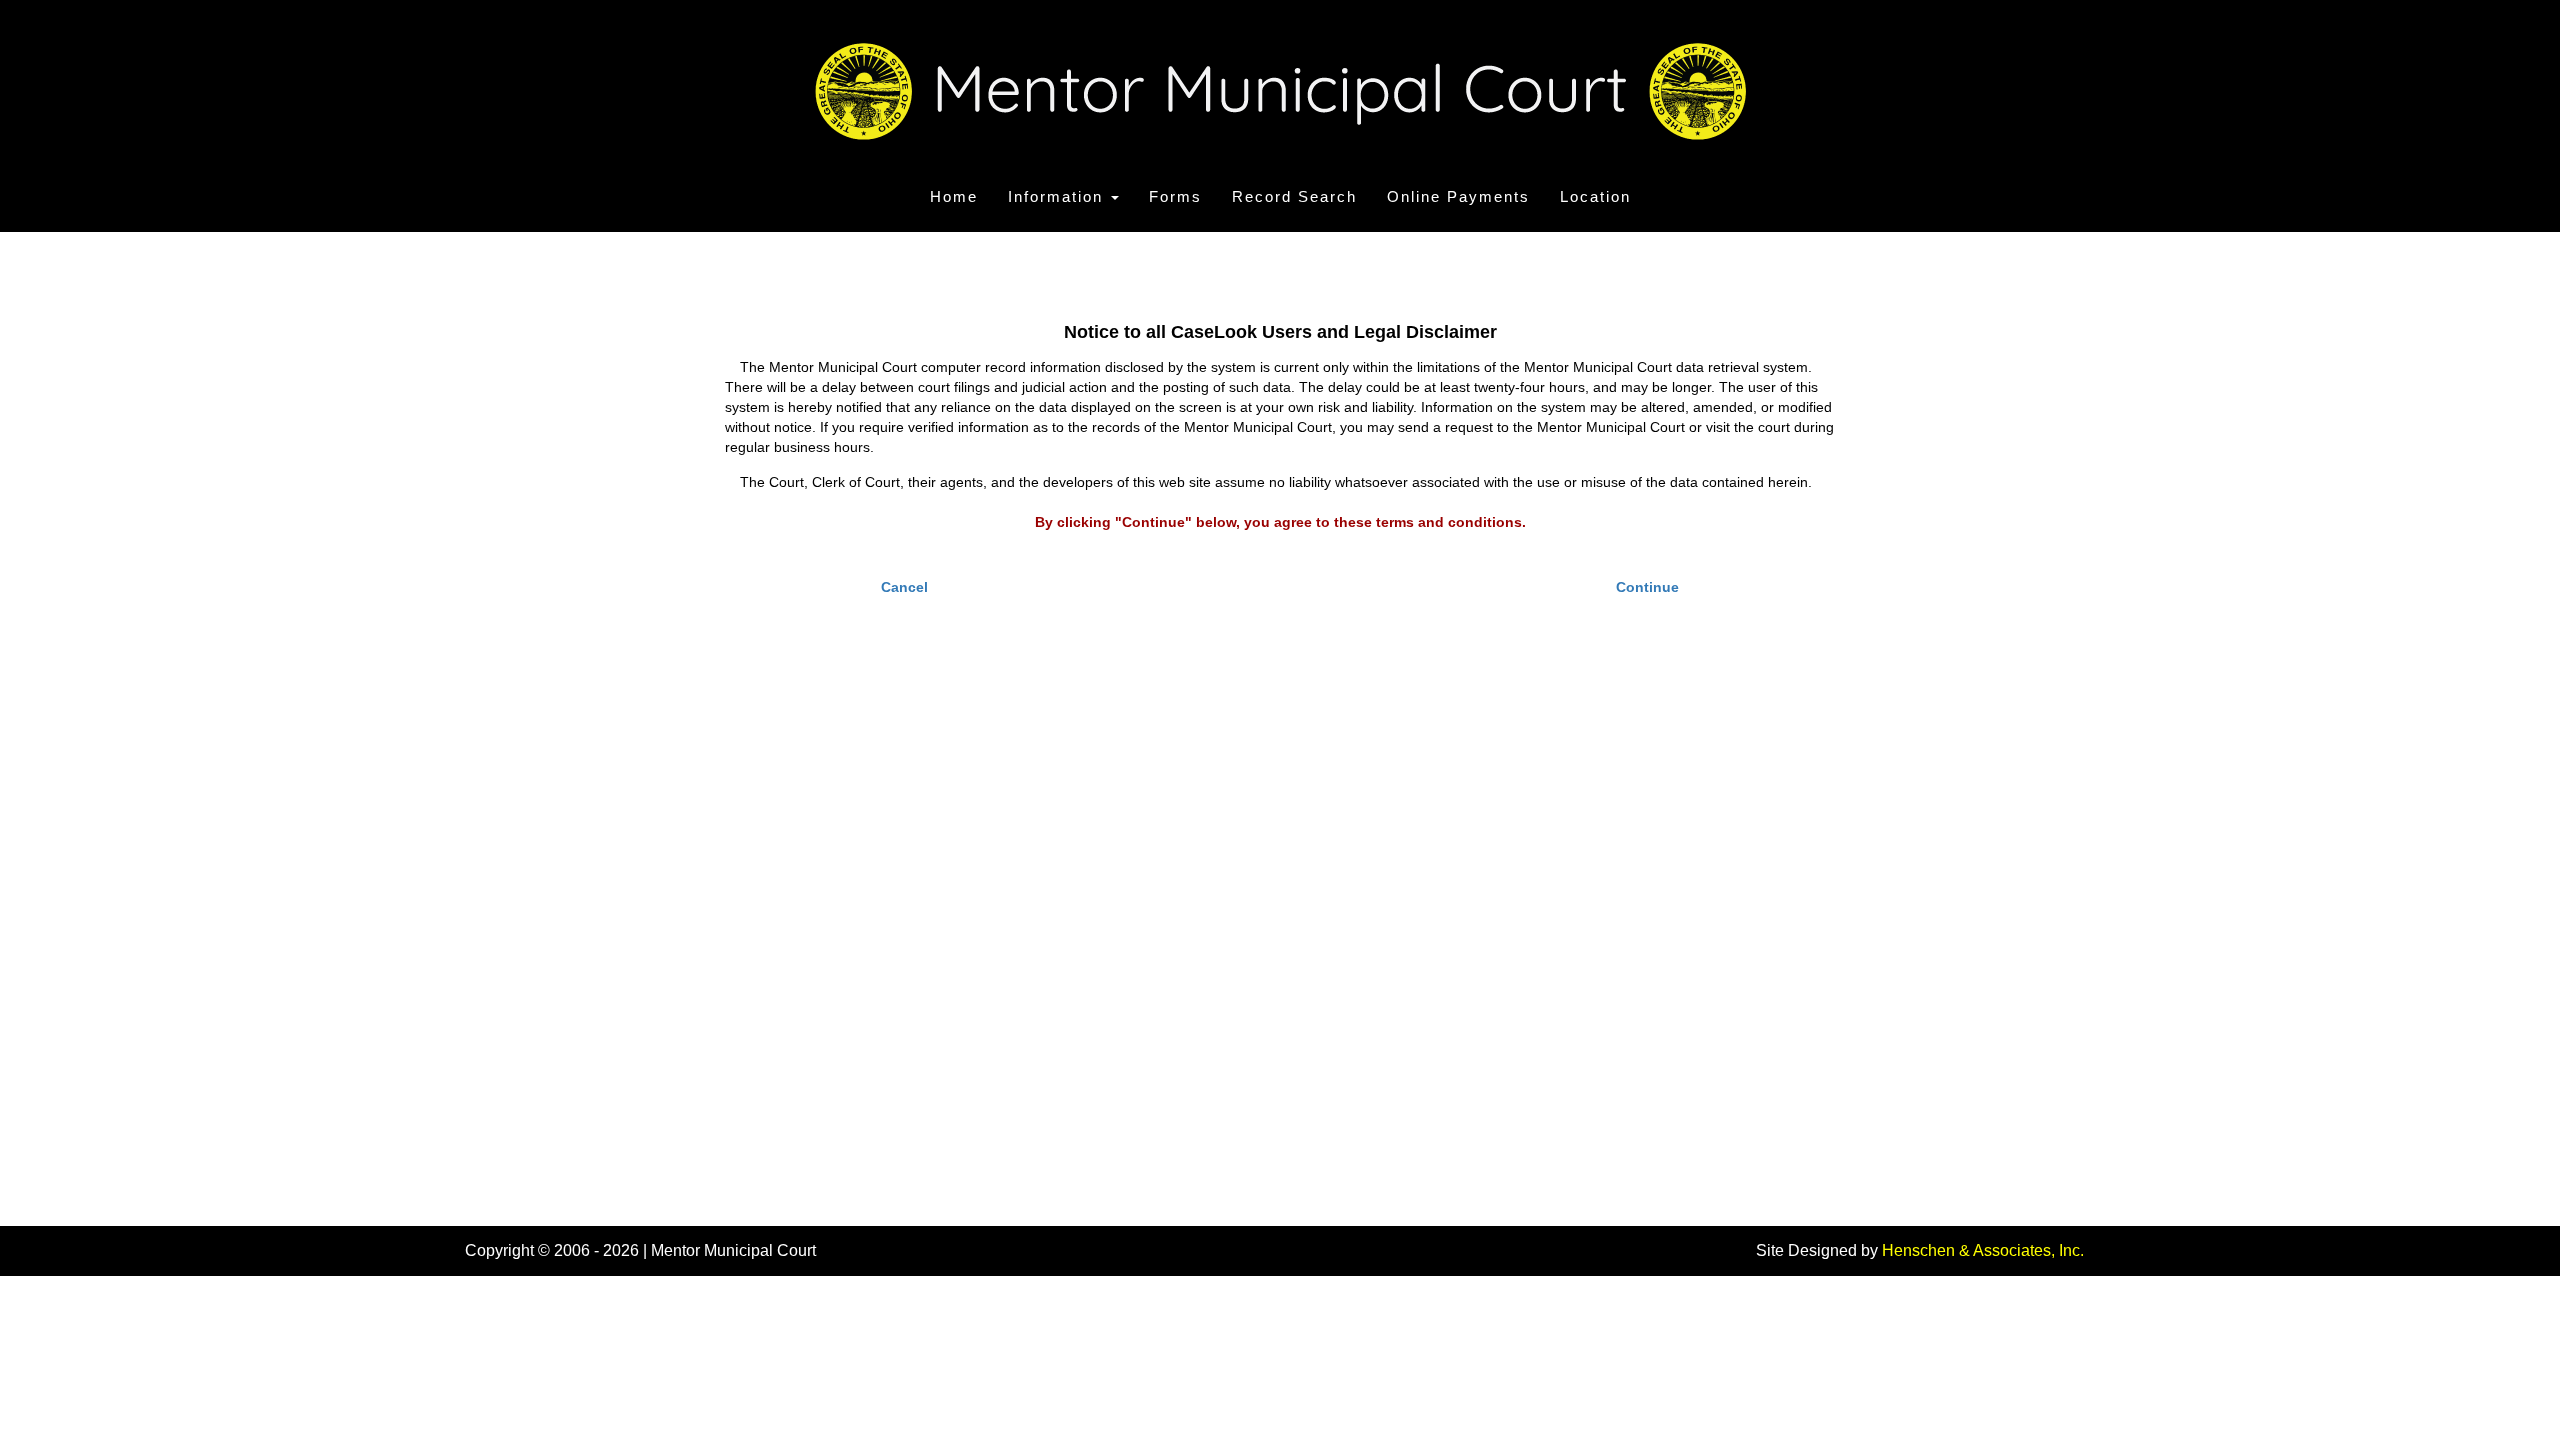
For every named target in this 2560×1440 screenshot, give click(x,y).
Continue (1647, 587)
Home (954, 196)
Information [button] (1058, 196)
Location (1595, 196)
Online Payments (1458, 196)
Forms (1175, 196)
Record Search (1294, 196)
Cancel (904, 587)
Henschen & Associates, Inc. (1983, 1250)
